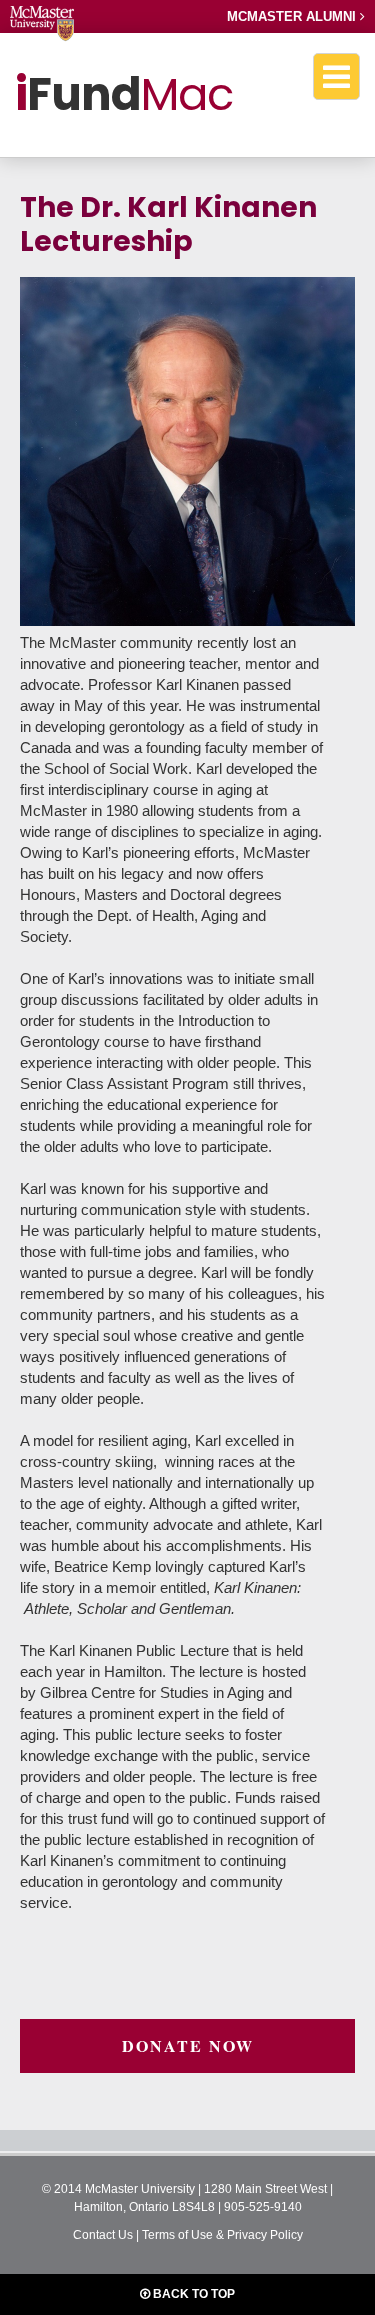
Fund (124, 94)
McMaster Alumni (293, 16)
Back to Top (192, 2294)
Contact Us (103, 2235)
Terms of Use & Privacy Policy (222, 2235)
